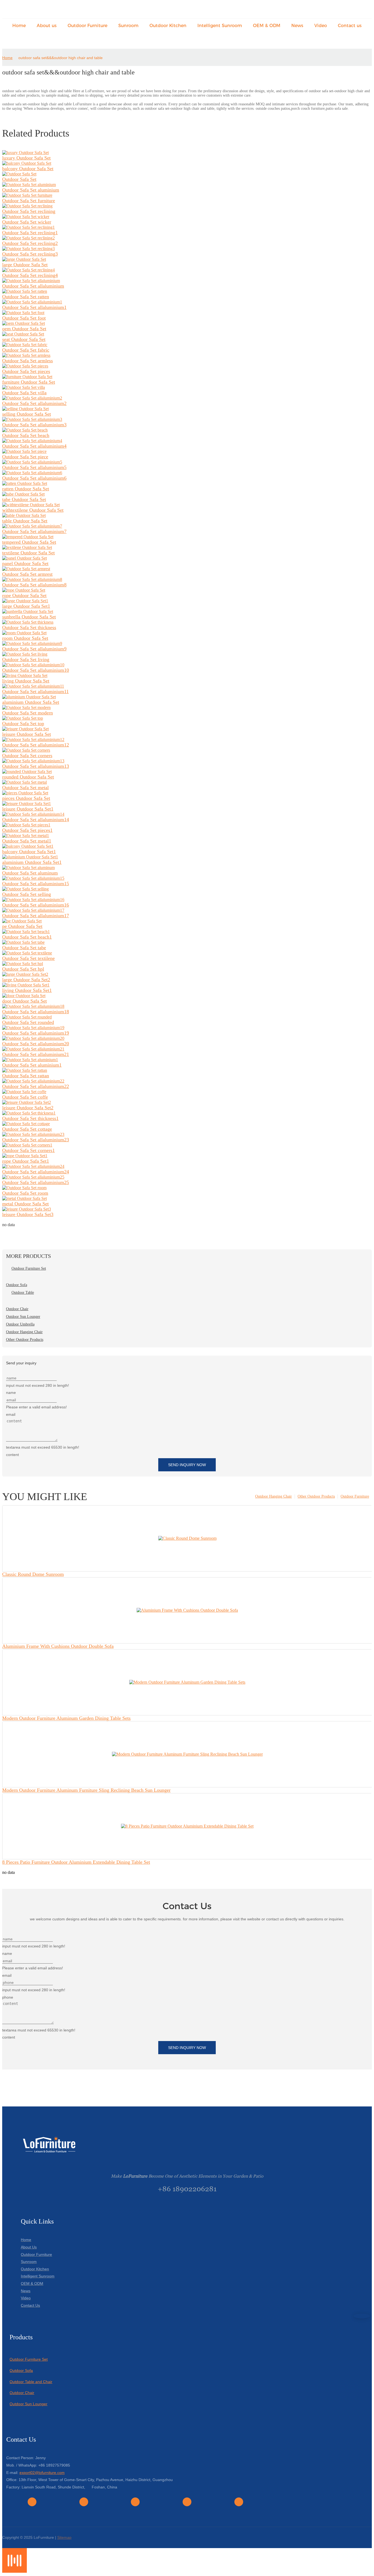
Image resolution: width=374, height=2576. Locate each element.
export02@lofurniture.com (42, 2473)
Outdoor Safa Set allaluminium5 (34, 467)
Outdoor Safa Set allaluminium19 (36, 1033)
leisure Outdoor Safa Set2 (28, 1108)
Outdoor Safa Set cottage (27, 1129)
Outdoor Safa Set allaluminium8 (34, 585)
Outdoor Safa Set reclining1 (30, 233)
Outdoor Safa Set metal (25, 788)
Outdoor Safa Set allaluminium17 (36, 916)
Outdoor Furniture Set (29, 2359)
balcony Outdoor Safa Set (28, 169)
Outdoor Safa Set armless (28, 361)
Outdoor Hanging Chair (274, 1496)
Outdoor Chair (22, 2393)
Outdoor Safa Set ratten (26, 297)
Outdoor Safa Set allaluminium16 (36, 905)
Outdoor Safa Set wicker (27, 222)
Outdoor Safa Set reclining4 (30, 275)
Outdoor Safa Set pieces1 (27, 830)
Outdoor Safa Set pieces (26, 371)
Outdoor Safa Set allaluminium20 (36, 1044)
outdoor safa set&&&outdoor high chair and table (61, 58)
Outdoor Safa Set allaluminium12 (36, 745)
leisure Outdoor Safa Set (27, 734)
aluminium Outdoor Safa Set (31, 702)
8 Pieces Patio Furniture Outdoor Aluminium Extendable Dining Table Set (76, 1862)
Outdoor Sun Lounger (28, 2404)
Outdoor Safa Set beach (26, 435)
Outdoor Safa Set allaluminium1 (34, 307)
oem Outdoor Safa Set (24, 329)
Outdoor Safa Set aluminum (30, 873)
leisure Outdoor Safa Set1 (28, 809)
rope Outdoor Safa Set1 (26, 1161)
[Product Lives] (15, 2571)
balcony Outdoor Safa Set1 (29, 852)
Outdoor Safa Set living (26, 659)
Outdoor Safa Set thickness (29, 627)
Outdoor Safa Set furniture (29, 201)
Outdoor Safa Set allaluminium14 (36, 820)
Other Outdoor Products (316, 1496)
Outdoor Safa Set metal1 (27, 841)
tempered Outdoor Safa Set (29, 542)
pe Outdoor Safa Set (22, 926)
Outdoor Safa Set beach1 (27, 937)
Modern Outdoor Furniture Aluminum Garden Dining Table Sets (66, 1718)
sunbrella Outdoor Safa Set (29, 617)
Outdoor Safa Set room (25, 1193)
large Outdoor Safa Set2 (26, 980)
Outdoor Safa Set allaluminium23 (36, 1140)
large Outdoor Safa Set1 (26, 606)
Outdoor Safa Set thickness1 (30, 1118)
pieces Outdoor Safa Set (26, 798)
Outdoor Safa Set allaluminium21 (36, 1054)
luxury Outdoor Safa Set (26, 158)
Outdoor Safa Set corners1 (28, 1150)
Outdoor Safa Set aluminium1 (32, 1065)
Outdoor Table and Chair (31, 2382)
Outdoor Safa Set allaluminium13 (36, 766)
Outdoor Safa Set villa (24, 393)
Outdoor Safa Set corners (27, 756)
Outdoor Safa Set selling (27, 894)
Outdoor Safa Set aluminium (31, 190)
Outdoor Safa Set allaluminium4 (34, 446)
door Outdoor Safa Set (25, 1001)
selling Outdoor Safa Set (27, 414)
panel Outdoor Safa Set (25, 563)
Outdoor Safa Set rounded (28, 1022)
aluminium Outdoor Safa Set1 (32, 862)
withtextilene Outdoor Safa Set (33, 510)
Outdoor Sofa (21, 2371)
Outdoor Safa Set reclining (29, 211)
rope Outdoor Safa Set (24, 595)
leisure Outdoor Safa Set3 (28, 1214)
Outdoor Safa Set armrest (27, 574)
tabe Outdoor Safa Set (24, 499)
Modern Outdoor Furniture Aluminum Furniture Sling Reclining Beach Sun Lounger (86, 1790)
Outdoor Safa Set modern (28, 713)
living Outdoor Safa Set (26, 681)
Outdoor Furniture (355, 1496)
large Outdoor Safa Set (25, 265)
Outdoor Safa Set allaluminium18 (36, 1012)
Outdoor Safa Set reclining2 (30, 243)
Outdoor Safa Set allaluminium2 (34, 403)
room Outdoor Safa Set (25, 638)
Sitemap (64, 2537)
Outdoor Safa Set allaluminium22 (36, 1086)
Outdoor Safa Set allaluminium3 (34, 425)
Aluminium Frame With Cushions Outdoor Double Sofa (58, 1646)
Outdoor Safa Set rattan (26, 1076)
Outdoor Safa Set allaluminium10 (36, 670)
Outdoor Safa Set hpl (23, 969)
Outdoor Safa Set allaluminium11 (35, 691)
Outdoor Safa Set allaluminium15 (36, 884)
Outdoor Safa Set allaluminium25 (36, 1182)
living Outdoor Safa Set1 (27, 990)
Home (7, 58)
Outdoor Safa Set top (23, 723)
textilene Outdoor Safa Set (28, 553)
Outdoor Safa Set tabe (24, 948)
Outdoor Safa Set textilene (28, 958)
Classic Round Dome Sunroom (33, 1574)
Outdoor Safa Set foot (24, 318)
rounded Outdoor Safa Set (28, 777)
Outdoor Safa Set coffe (25, 1097)
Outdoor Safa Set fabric (26, 350)
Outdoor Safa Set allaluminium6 (34, 478)
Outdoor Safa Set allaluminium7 (34, 531)
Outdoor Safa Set (19, 179)
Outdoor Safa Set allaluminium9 (34, 649)
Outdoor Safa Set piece (25, 457)
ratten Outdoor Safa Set (26, 489)
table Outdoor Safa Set (25, 521)
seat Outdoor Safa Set (24, 339)
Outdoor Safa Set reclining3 (30, 254)
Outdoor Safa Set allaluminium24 (36, 1172)
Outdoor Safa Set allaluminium (33, 286)
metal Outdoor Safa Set (25, 1204)
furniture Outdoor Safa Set (29, 382)
